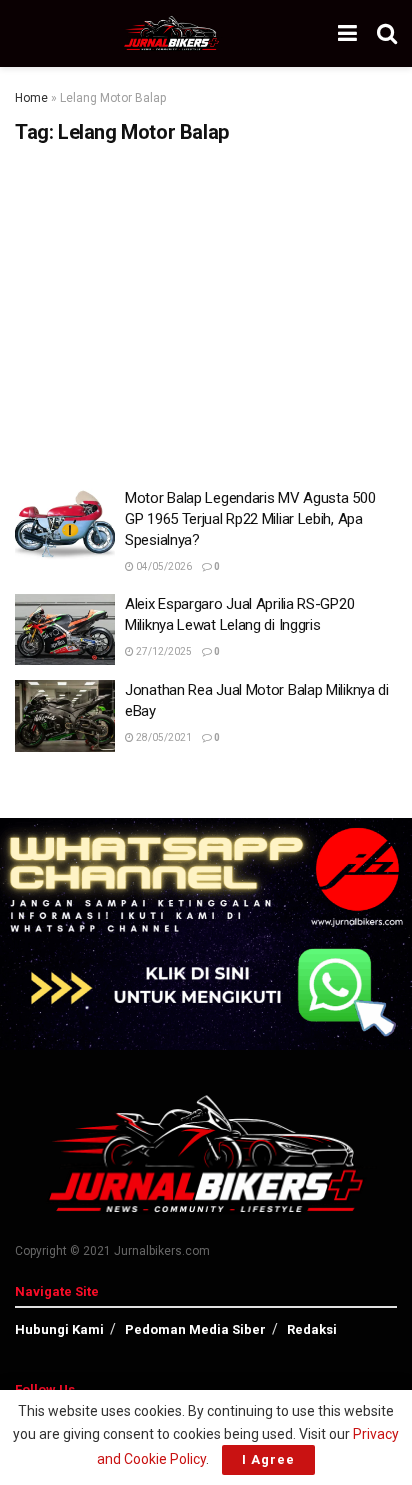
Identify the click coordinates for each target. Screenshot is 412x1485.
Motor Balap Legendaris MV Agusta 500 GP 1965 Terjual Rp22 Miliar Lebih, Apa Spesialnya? (250, 519)
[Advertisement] (206, 309)
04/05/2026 (163, 566)
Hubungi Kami (59, 1329)
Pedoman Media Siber (195, 1329)
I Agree (268, 1459)
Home (31, 98)
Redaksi (312, 1329)
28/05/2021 (163, 737)
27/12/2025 (163, 651)
